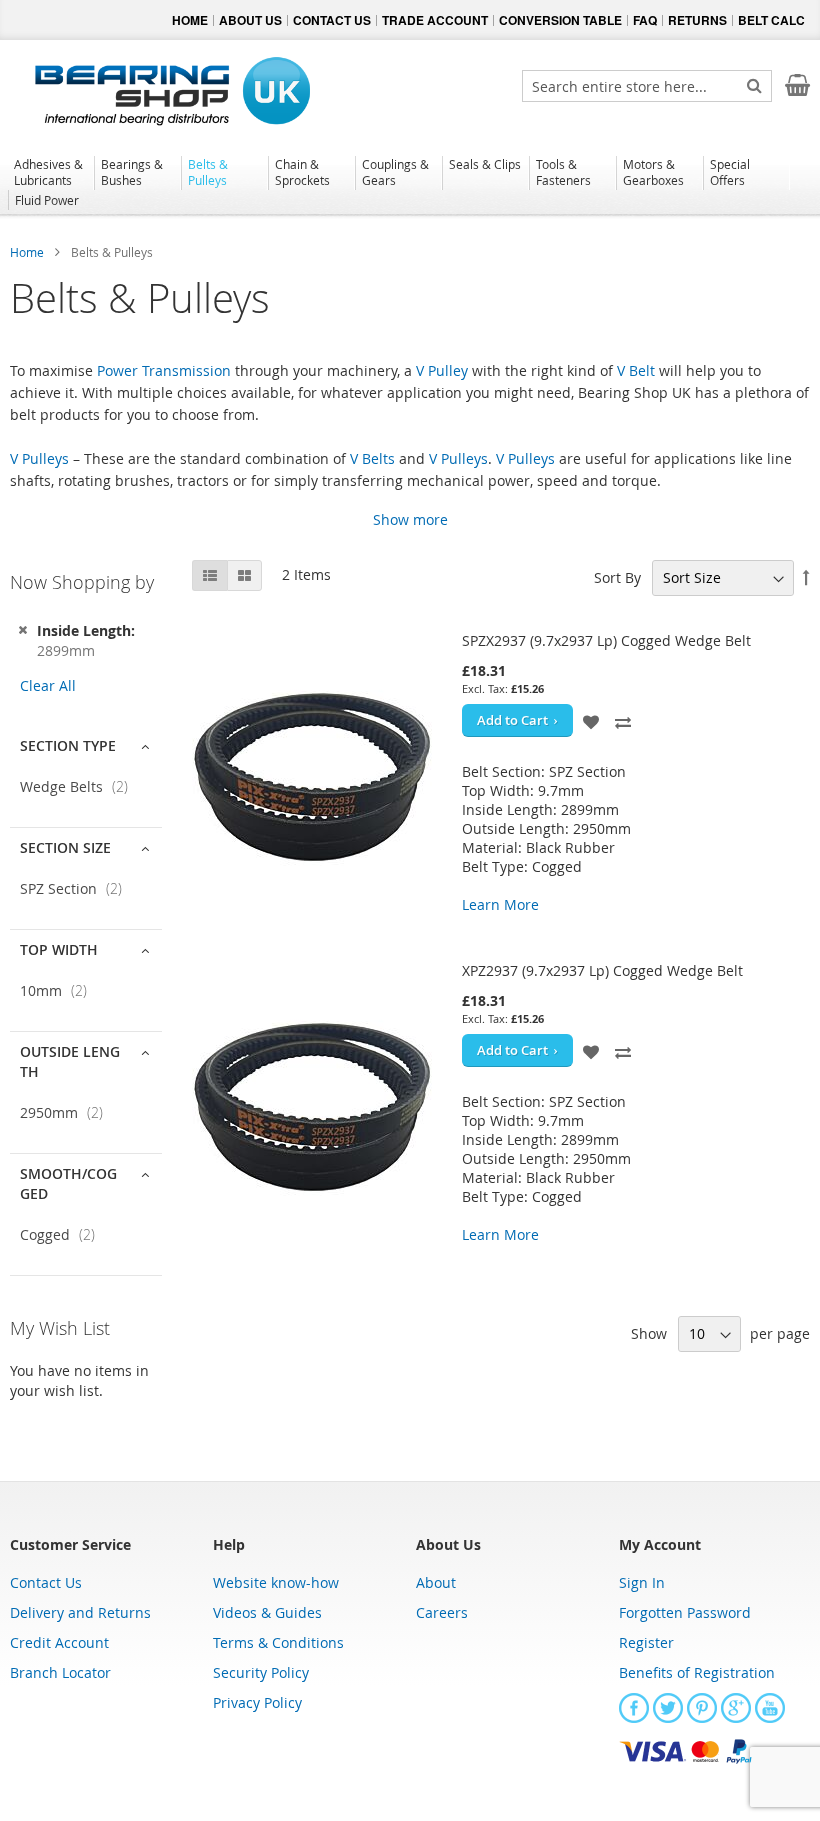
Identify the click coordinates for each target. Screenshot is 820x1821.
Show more (410, 519)
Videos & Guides (267, 1612)
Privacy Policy (257, 1702)
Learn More (500, 904)
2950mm (67, 1112)
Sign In (642, 1582)
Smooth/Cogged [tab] (68, 1183)
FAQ (645, 20)
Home (28, 252)
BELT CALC (771, 20)
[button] (592, 720)
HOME (190, 20)
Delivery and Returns (80, 1612)
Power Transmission (164, 370)
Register (646, 1642)
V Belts (372, 458)
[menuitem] (50, 172)
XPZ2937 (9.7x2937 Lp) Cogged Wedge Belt (602, 970)
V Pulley (442, 370)
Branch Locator (60, 1672)
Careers (442, 1612)
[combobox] (647, 86)
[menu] (410, 185)
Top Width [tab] (59, 949)
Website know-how (276, 1582)
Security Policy (261, 1672)
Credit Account (59, 1642)
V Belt (636, 370)
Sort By (617, 577)
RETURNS (697, 20)
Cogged (63, 1234)
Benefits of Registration (697, 1672)
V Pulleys (39, 458)
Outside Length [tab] (70, 1061)
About (436, 1582)
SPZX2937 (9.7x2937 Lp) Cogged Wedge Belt (606, 640)
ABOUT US (250, 20)
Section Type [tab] (68, 745)
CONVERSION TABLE (560, 20)
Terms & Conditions (278, 1642)
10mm (59, 990)
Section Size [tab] (65, 847)
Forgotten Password (685, 1612)
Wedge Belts (80, 786)
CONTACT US (332, 20)
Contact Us (46, 1582)
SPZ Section (77, 888)
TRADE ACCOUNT (435, 20)
